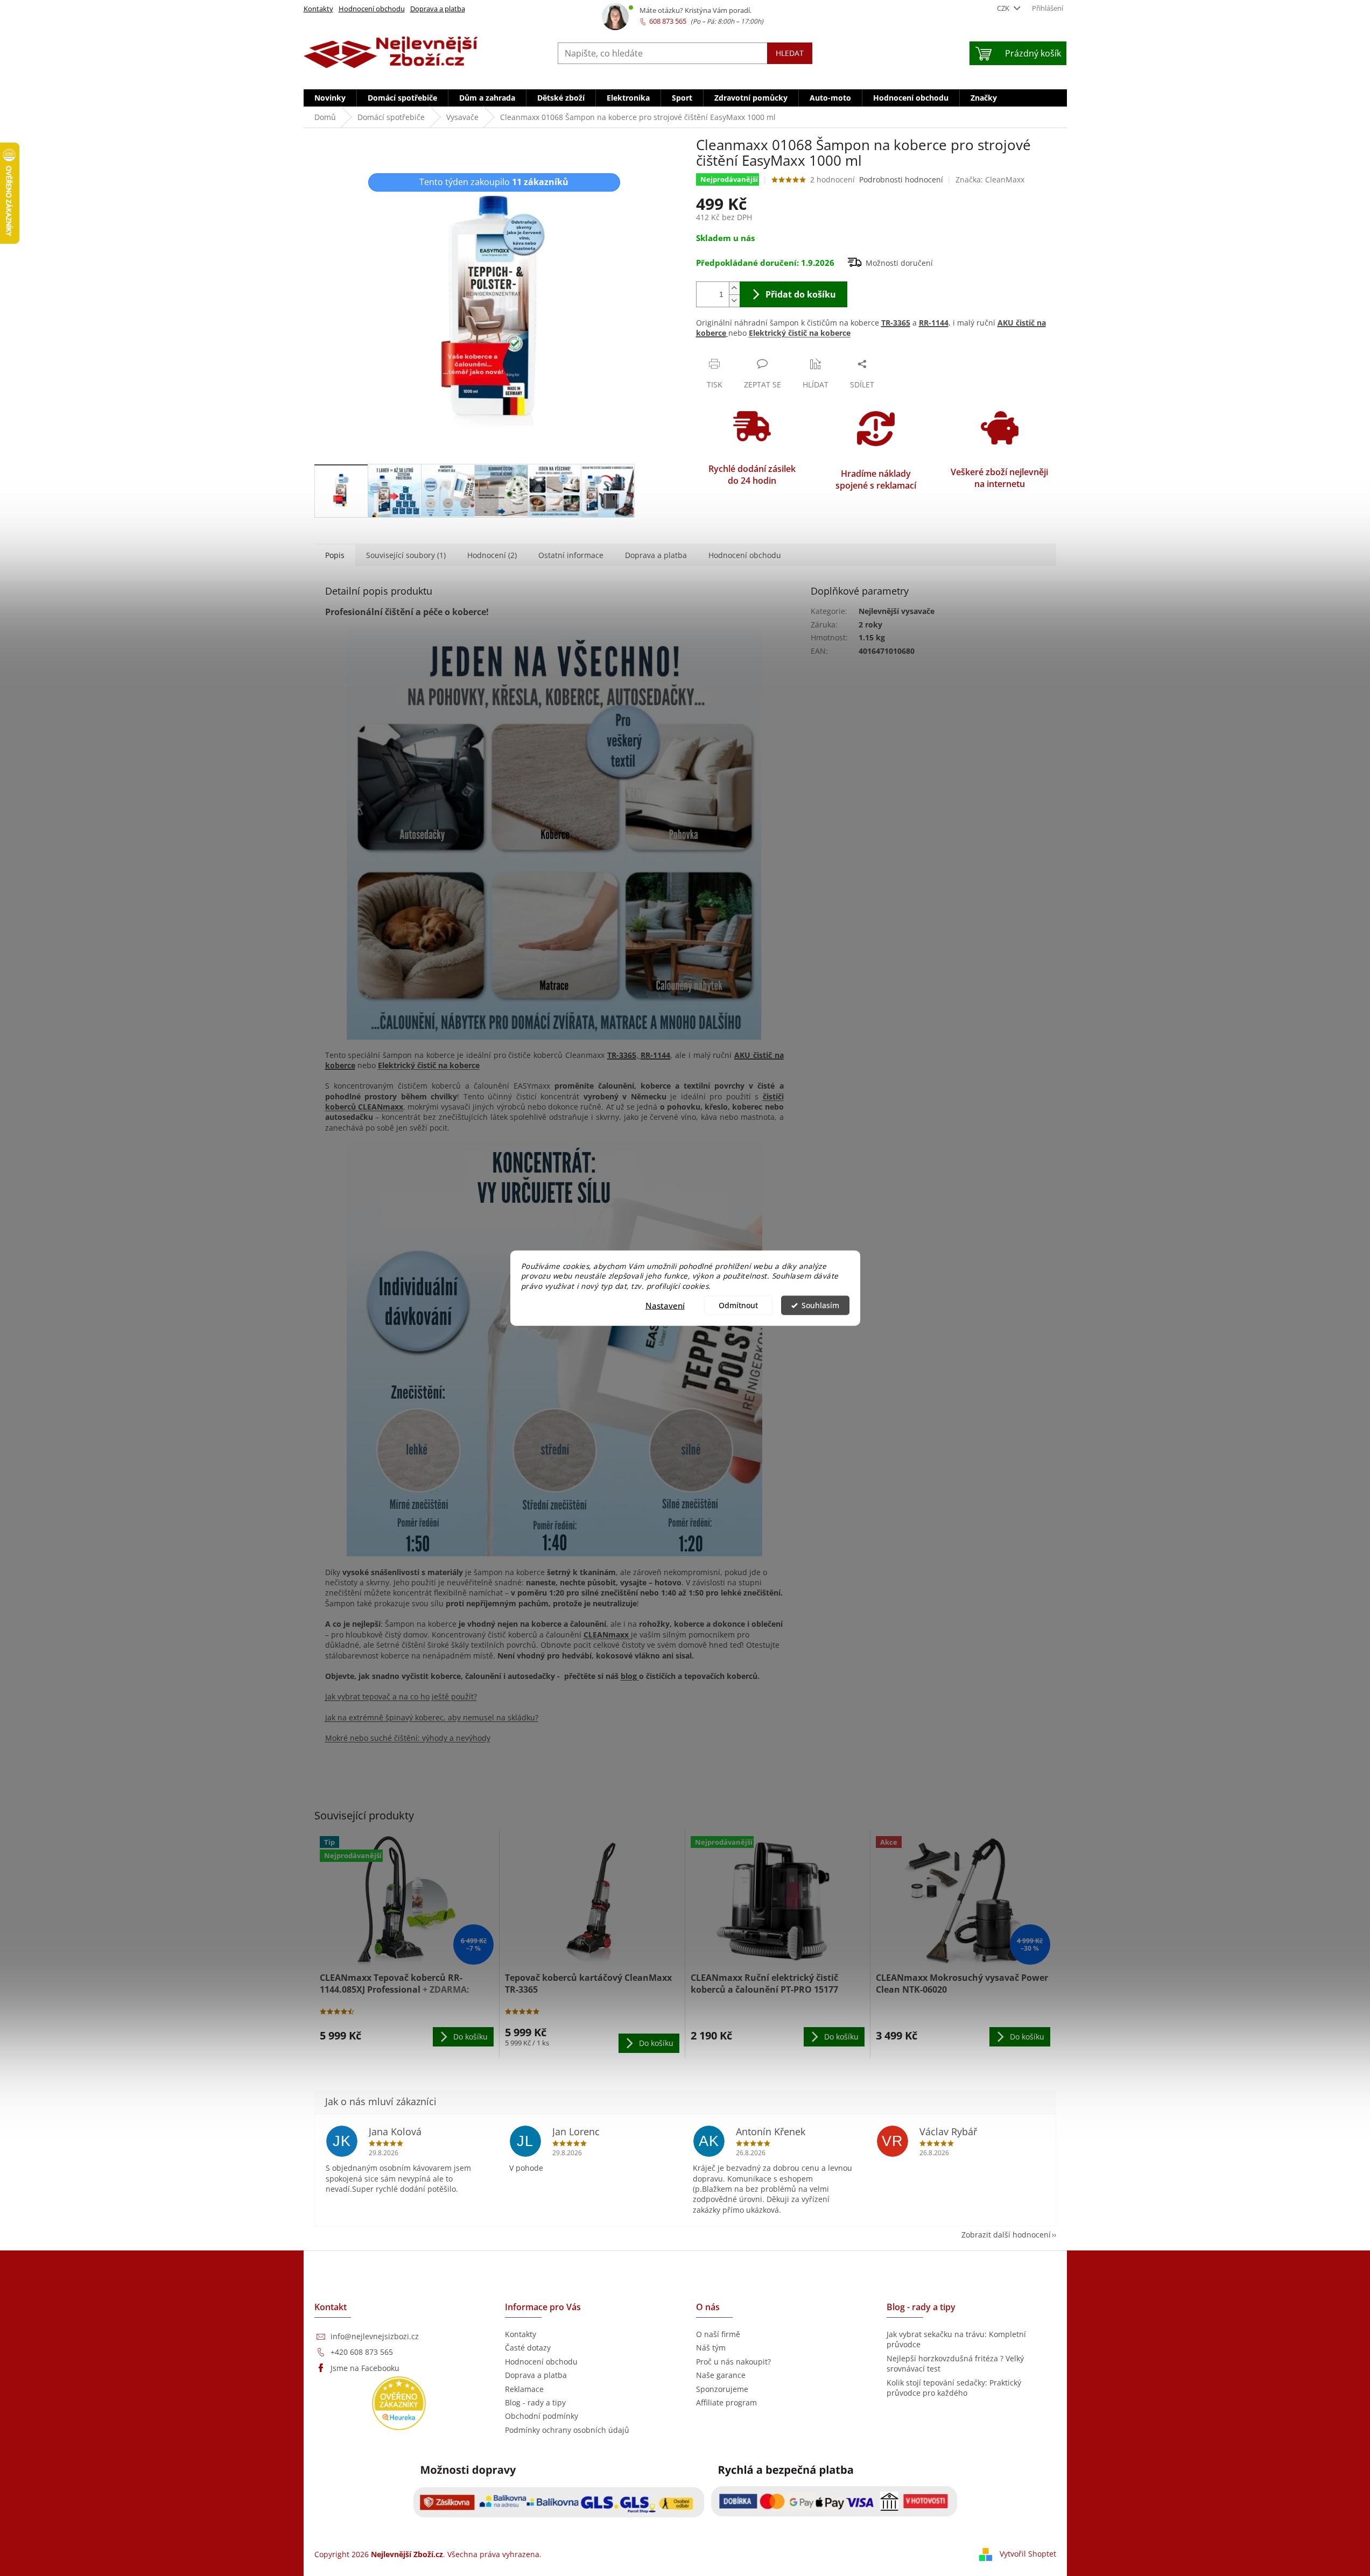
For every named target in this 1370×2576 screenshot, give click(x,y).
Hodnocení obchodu (372, 9)
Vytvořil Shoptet (1028, 2553)
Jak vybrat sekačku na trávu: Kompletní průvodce (956, 2339)
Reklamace (524, 2389)
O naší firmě (718, 2334)
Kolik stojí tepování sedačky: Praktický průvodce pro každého (954, 2388)
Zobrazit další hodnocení (1006, 2235)
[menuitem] (330, 98)
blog (630, 1676)
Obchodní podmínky (542, 2416)
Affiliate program (726, 2402)
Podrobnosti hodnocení (901, 179)
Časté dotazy (528, 2348)
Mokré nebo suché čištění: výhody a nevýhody (408, 1738)
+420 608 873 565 (362, 2352)
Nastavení (665, 1305)
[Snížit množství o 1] (734, 301)
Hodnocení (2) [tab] (492, 555)
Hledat (790, 53)
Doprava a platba (438, 9)
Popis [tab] (335, 555)
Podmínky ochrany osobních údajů (567, 2430)
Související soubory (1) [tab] (406, 555)
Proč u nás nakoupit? (733, 2362)
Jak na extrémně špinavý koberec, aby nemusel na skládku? (432, 1717)
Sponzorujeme (722, 2389)
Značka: (990, 179)
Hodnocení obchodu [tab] (745, 555)
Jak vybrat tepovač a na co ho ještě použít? (401, 1696)
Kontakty (318, 9)
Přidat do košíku (801, 294)
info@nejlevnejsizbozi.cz (375, 2336)
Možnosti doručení (899, 263)
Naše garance (721, 2375)
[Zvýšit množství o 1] (734, 288)
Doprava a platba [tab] (656, 555)
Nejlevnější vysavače (897, 611)
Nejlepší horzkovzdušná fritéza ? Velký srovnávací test (955, 2363)
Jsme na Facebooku (365, 2368)
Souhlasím (820, 1305)
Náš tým (711, 2348)
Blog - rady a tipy (535, 2402)
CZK (1004, 8)
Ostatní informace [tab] (571, 555)
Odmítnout (738, 1305)
